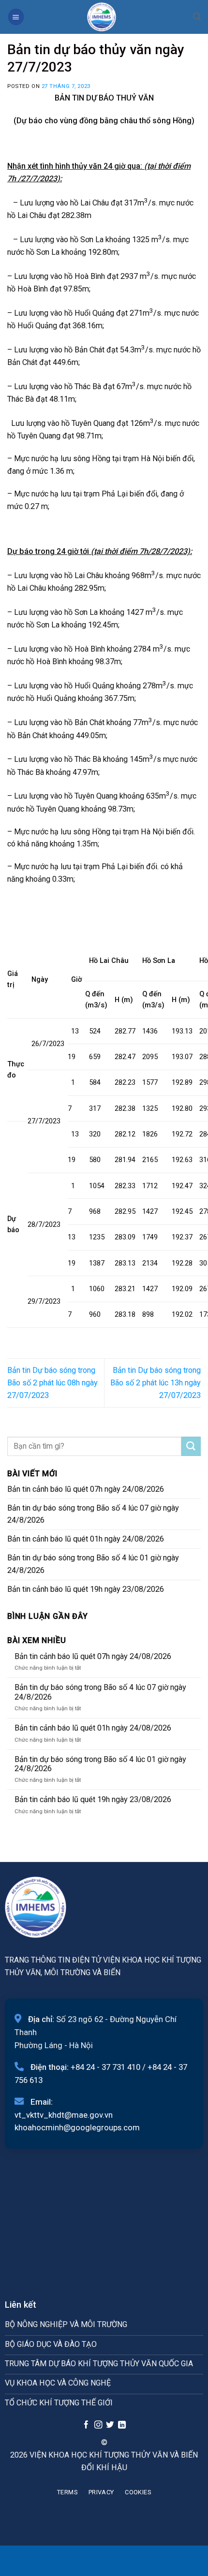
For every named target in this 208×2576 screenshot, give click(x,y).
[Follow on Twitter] (110, 2425)
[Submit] (191, 1446)
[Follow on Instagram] (98, 2425)
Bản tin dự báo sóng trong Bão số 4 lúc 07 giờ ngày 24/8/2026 (93, 1514)
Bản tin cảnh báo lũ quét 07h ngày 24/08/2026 (86, 1489)
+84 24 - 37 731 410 (105, 2067)
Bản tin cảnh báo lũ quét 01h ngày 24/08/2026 (86, 1539)
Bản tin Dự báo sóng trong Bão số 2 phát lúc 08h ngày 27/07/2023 (52, 1383)
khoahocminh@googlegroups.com (77, 2127)
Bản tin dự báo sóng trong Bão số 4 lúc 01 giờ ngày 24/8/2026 (93, 1564)
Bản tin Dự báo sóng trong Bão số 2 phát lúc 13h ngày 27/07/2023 (156, 1383)
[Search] (197, 17)
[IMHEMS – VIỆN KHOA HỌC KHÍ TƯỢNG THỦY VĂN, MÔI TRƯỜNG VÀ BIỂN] (102, 17)
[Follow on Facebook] (86, 2425)
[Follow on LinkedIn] (122, 2425)
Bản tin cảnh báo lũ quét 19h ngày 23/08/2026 (86, 1589)
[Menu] (16, 17)
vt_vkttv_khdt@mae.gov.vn (64, 2115)
